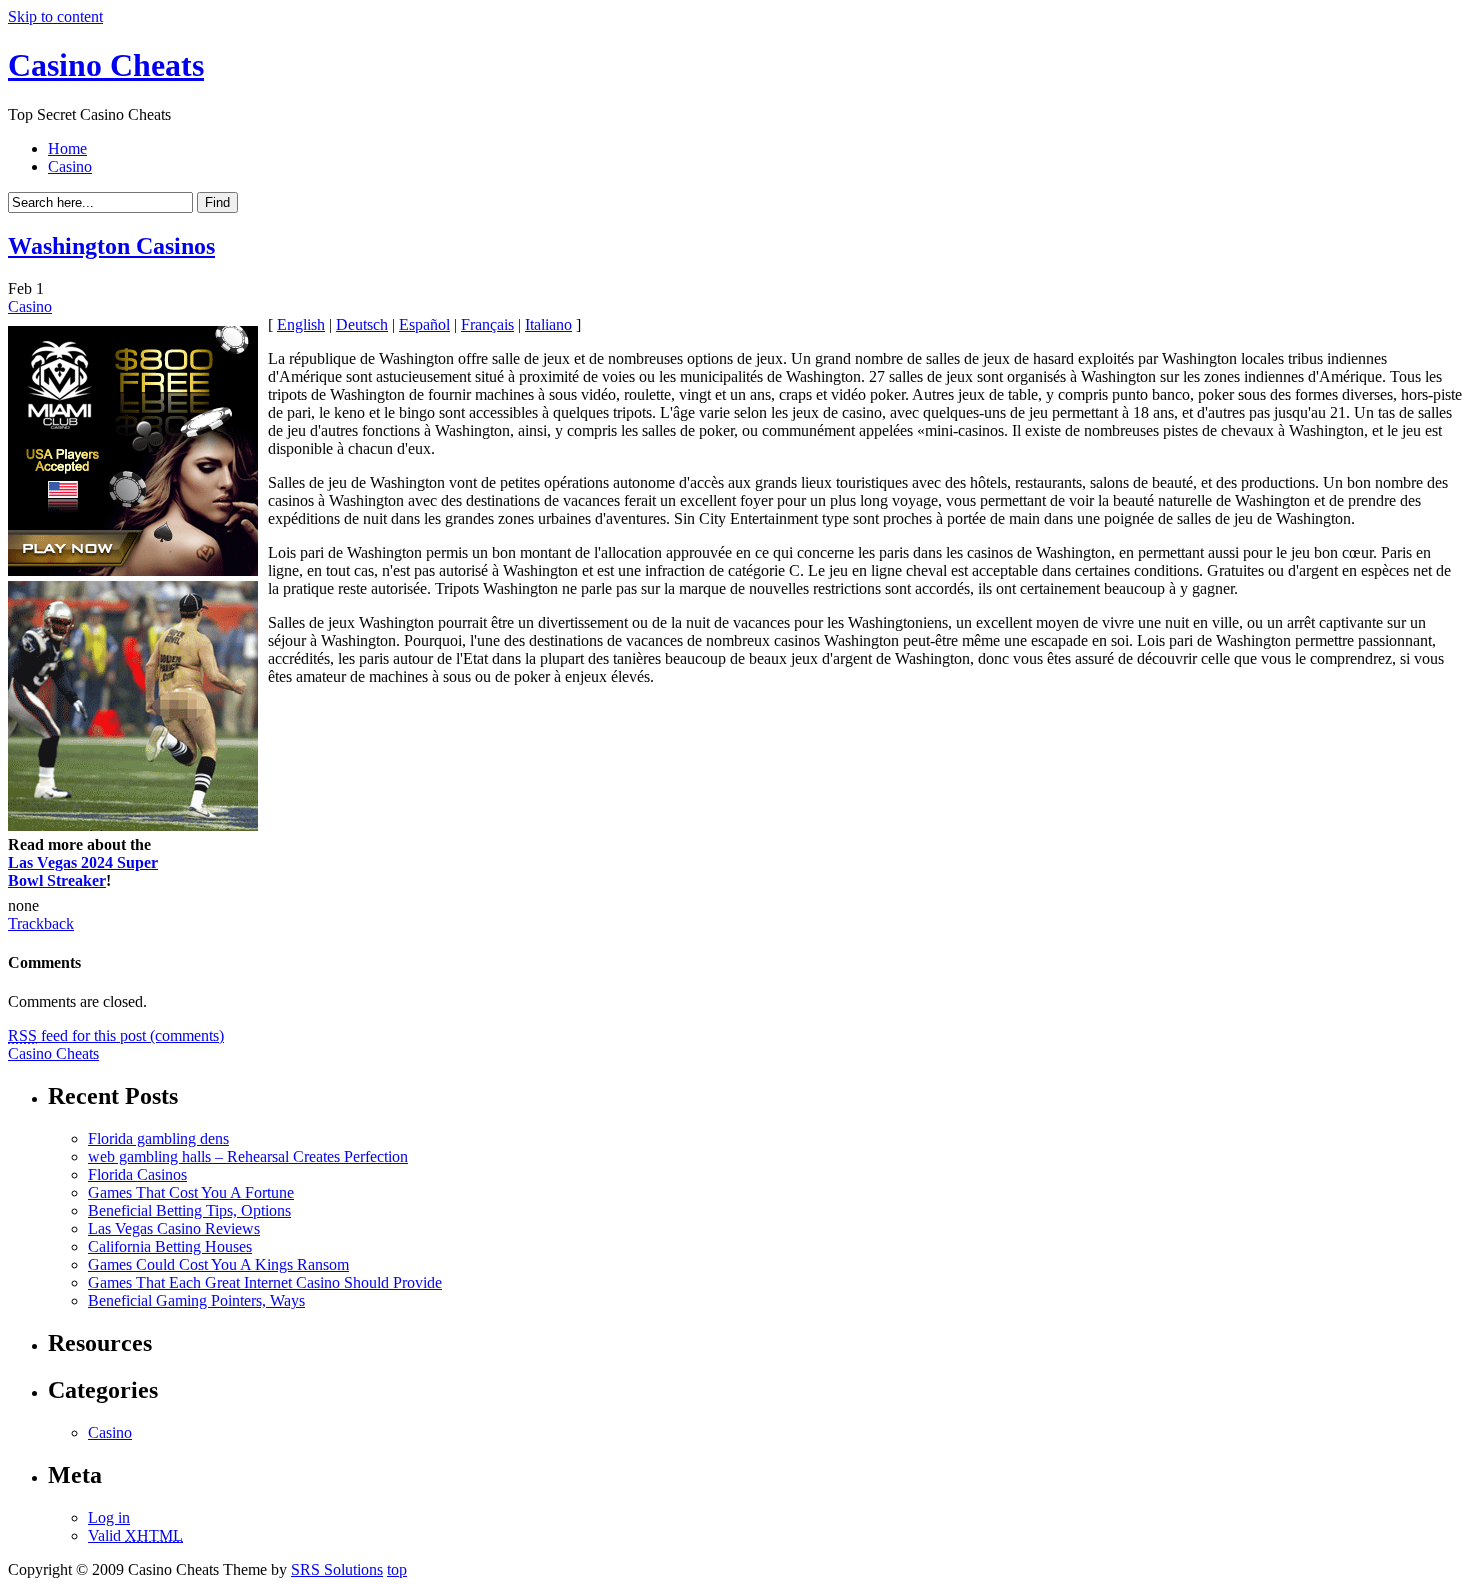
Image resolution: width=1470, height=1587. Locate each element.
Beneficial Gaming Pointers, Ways (196, 1300)
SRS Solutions (337, 1569)
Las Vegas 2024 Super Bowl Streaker (83, 871)
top (397, 1569)
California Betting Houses (170, 1246)
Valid (135, 1535)
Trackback (41, 923)
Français (487, 324)
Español (424, 324)
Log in (109, 1517)
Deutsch (362, 324)
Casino (70, 166)
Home (67, 148)
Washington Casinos (111, 246)
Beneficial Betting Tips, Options (189, 1210)
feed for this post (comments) (116, 1035)
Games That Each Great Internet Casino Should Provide (265, 1282)
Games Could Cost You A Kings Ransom (218, 1264)
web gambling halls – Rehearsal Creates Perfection (248, 1156)
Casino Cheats (106, 65)
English (301, 324)
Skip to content (55, 16)
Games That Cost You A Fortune (191, 1192)
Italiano (548, 324)
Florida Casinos (137, 1174)
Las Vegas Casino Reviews (174, 1228)
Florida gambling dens (158, 1138)
